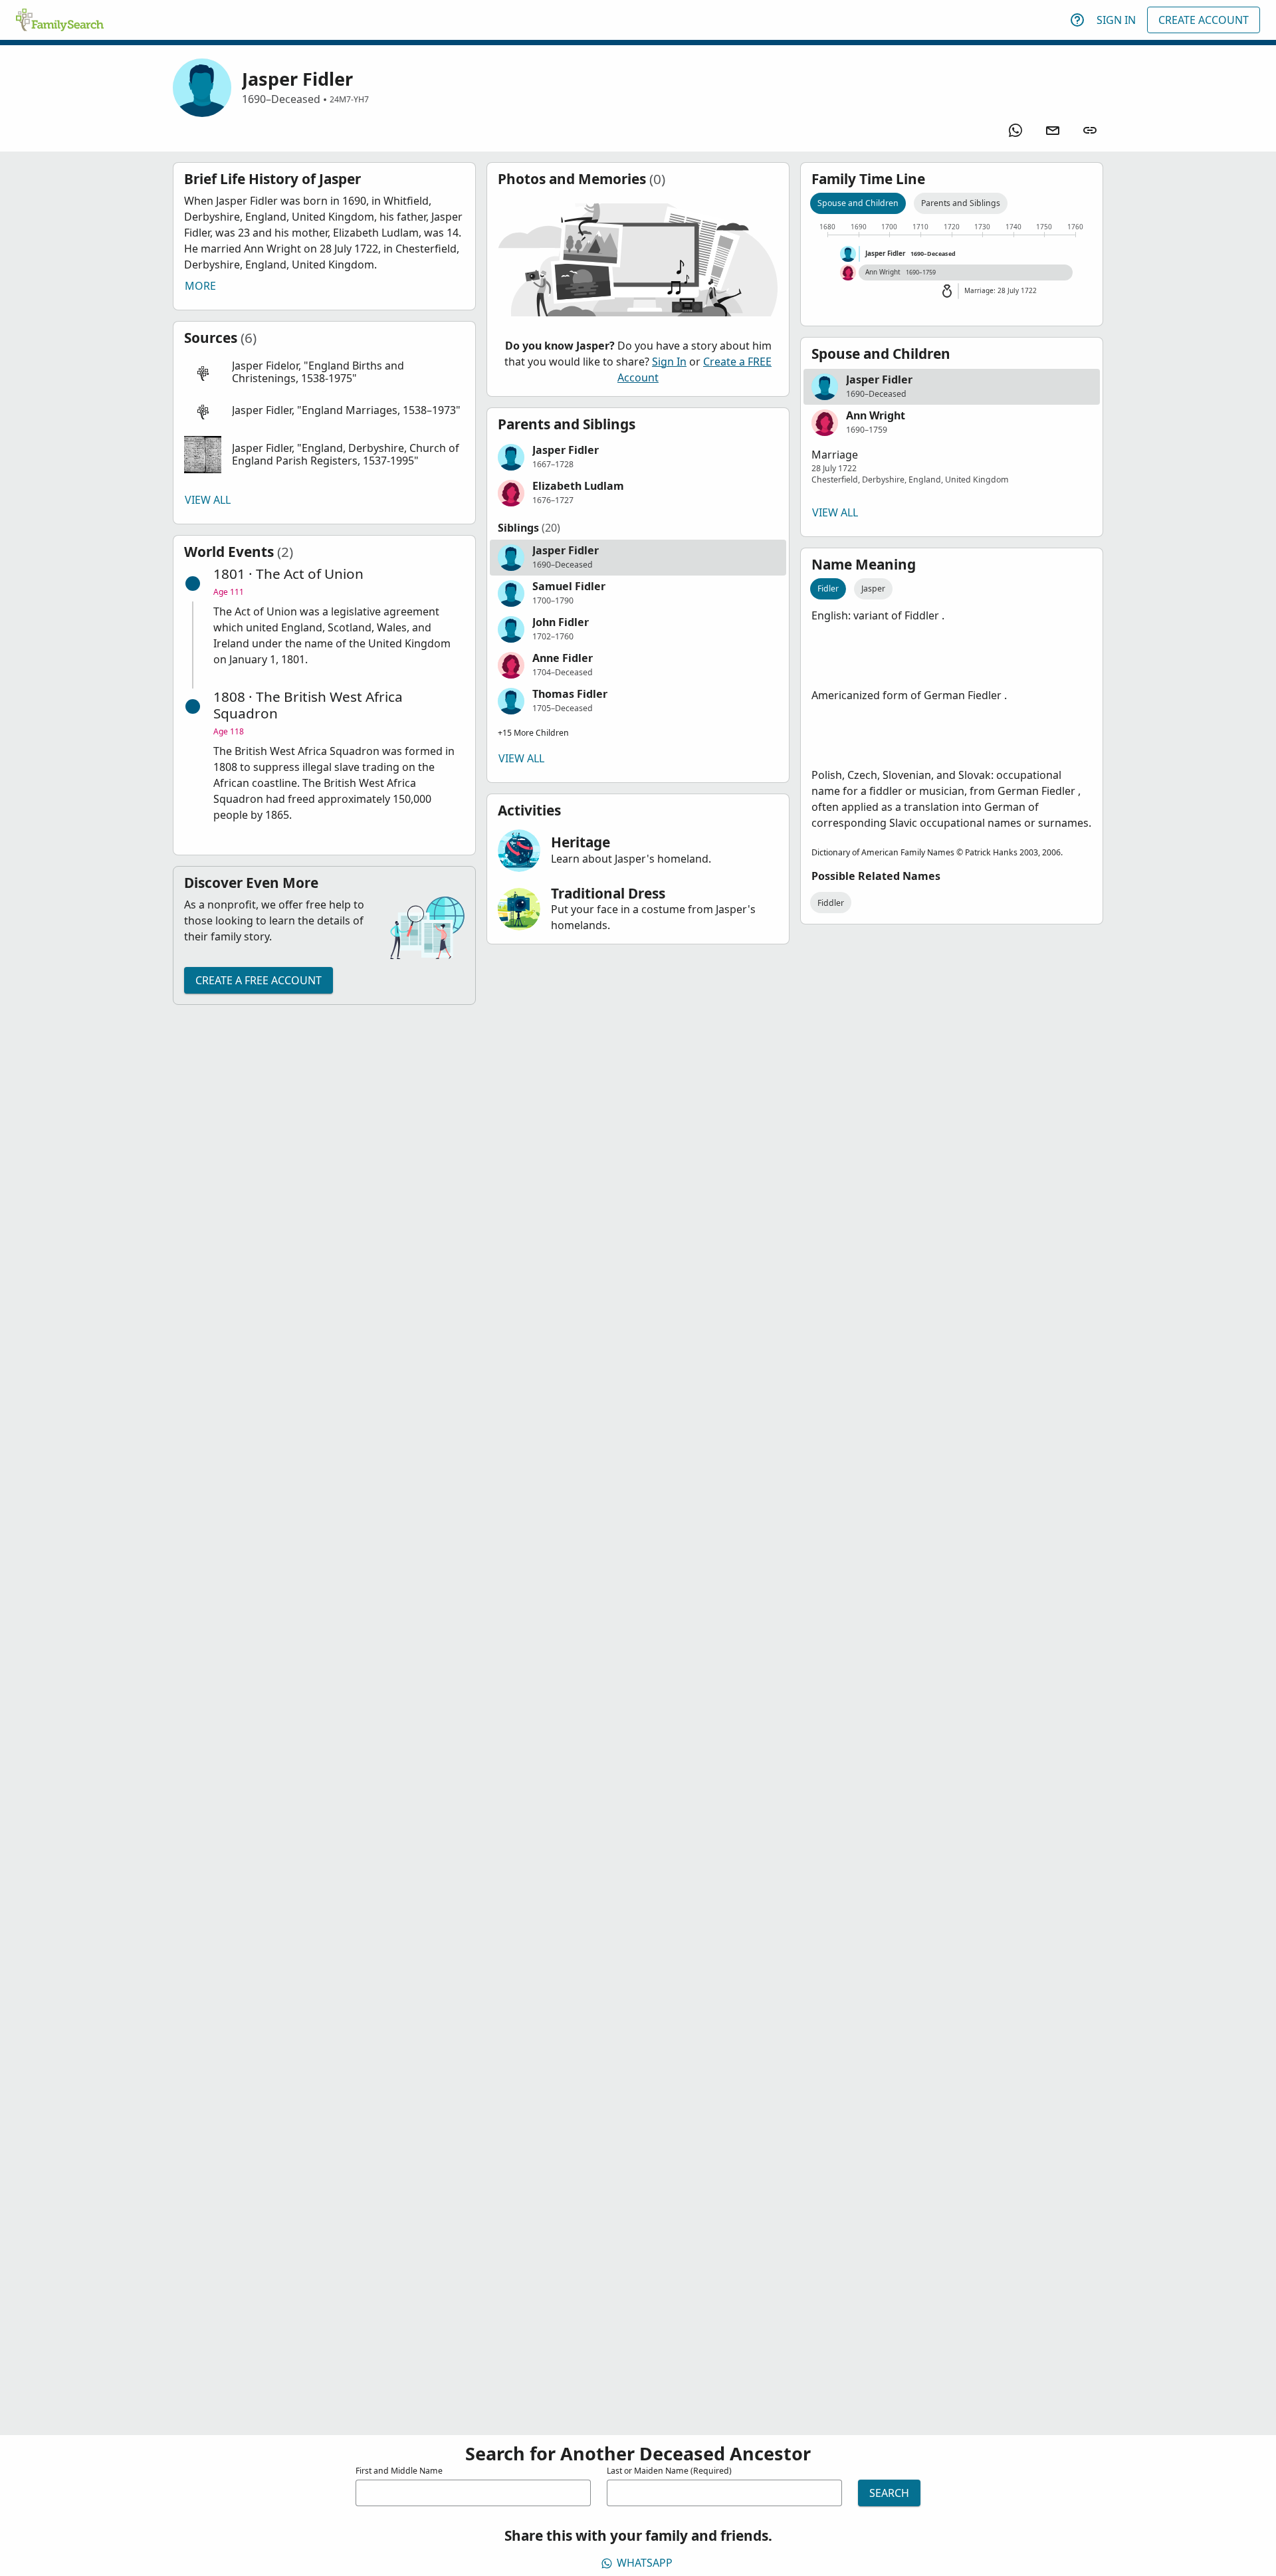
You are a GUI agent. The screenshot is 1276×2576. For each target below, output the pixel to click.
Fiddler (831, 903)
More (200, 286)
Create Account (1204, 20)
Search (889, 2493)
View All (208, 500)
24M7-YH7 (349, 99)
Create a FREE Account (259, 980)
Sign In (1116, 20)
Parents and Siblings (961, 203)
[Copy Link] (1090, 130)
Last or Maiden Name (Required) (669, 2471)
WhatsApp (645, 2563)
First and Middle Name (399, 2471)
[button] (324, 373)
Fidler (828, 589)
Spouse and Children (858, 203)
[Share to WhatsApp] (1015, 130)
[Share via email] (1053, 130)
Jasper (873, 589)
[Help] (1077, 20)
